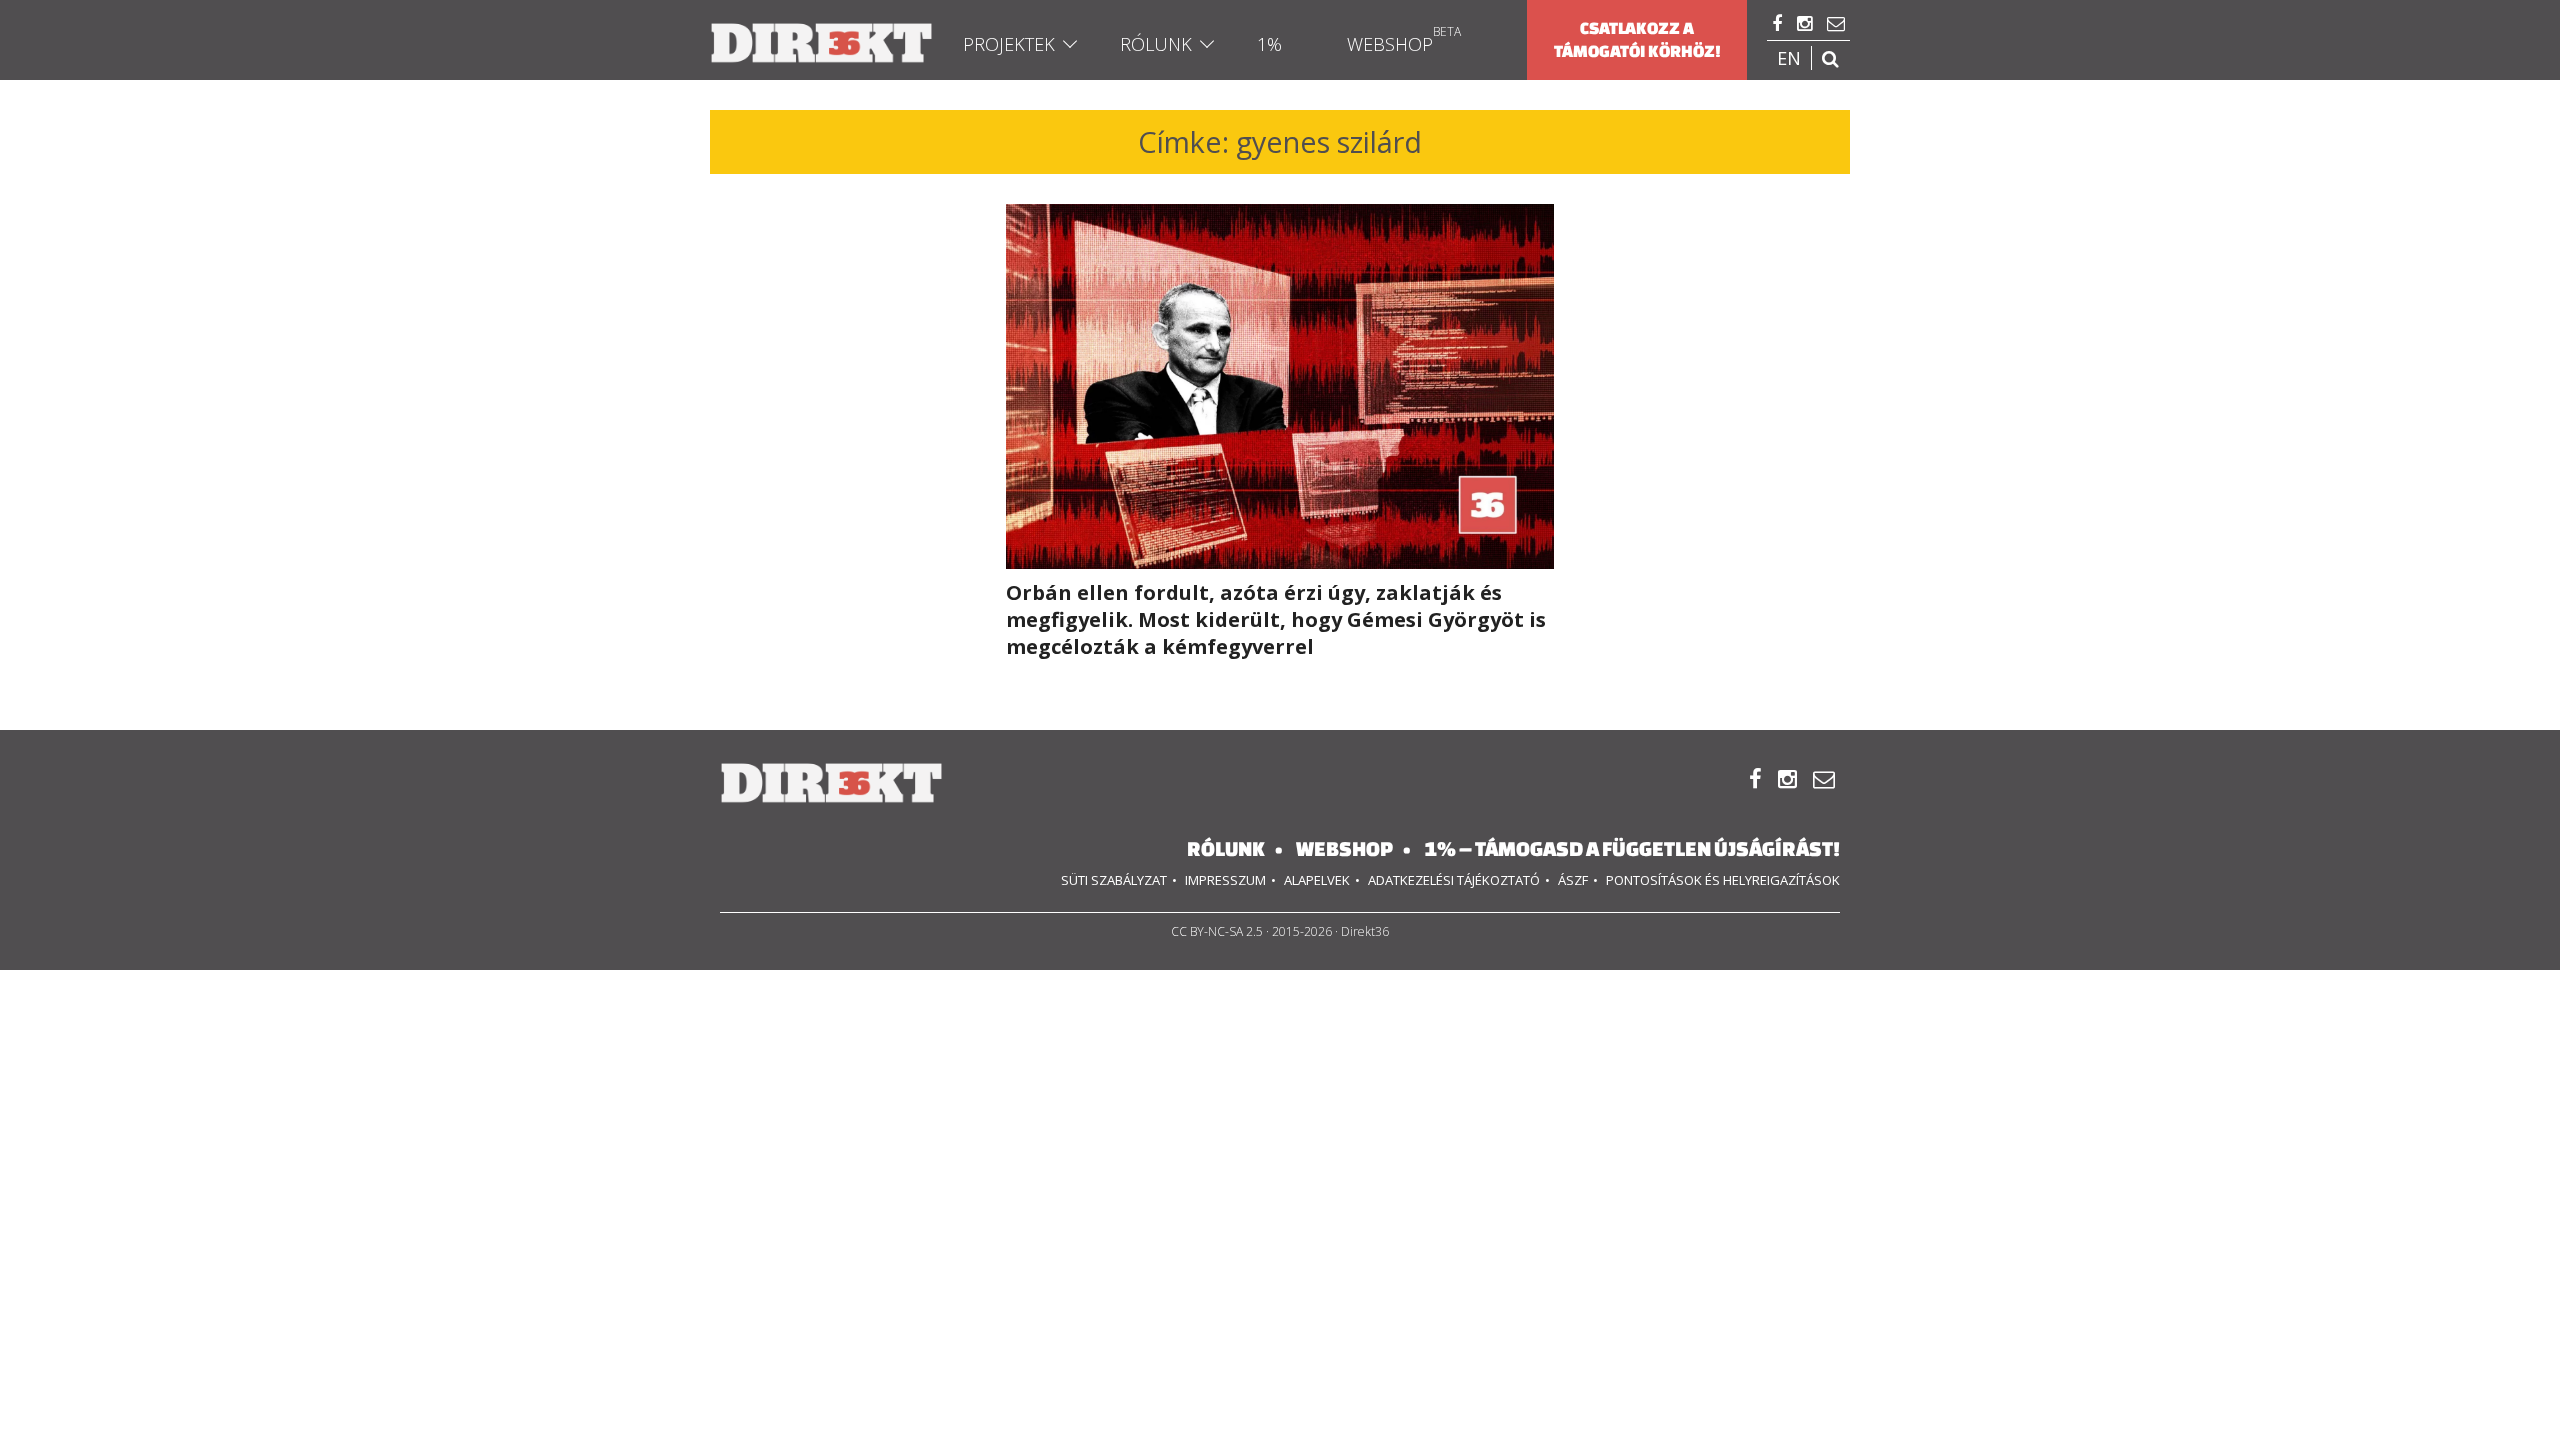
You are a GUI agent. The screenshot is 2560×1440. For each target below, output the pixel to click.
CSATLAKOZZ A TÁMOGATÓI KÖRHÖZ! (1637, 39)
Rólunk (1156, 44)
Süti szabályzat (1114, 880)
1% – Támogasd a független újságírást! (1632, 848)
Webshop (1390, 44)
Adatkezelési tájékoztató (1454, 880)
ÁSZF (1573, 880)
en (1789, 58)
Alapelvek (1317, 880)
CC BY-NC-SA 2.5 (1217, 931)
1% (1269, 44)
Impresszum (1225, 880)
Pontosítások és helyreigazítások (1723, 880)
